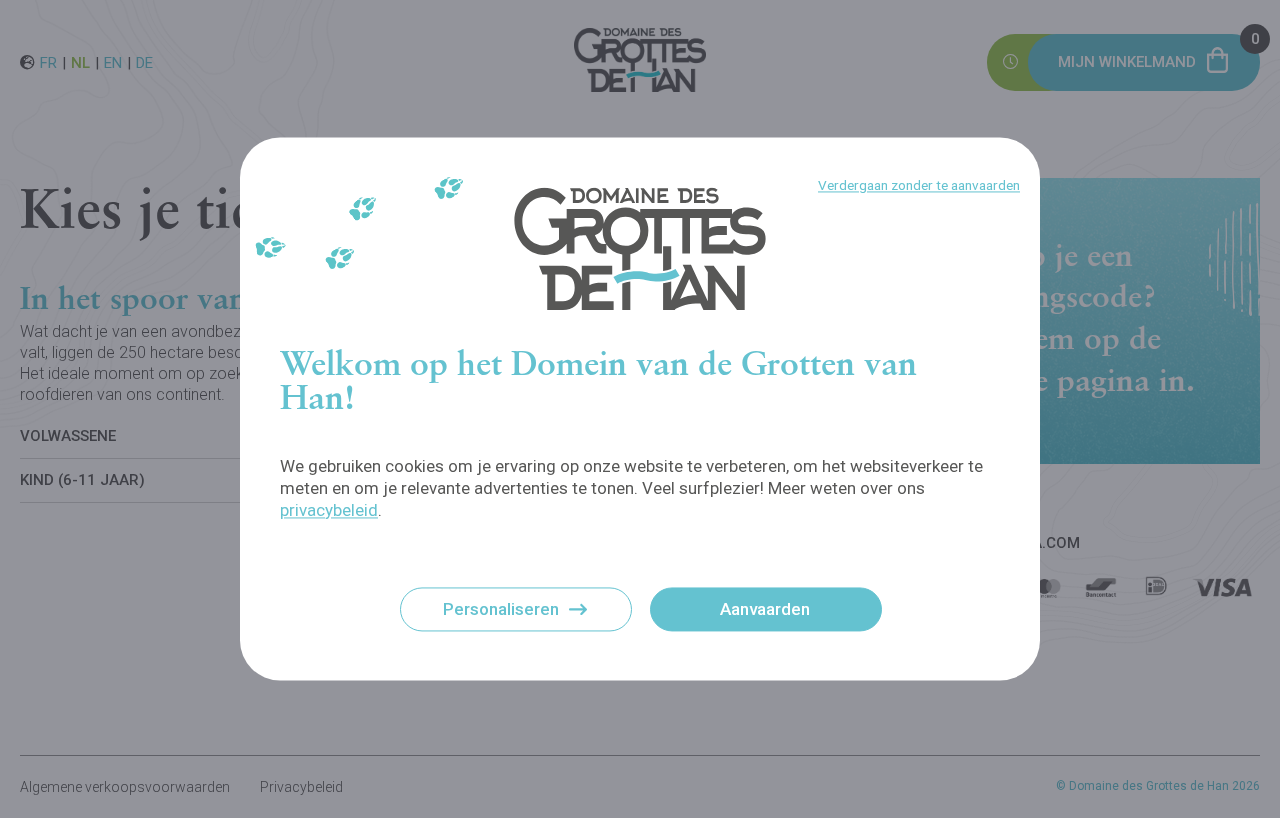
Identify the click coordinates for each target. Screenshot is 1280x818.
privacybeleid (329, 510)
